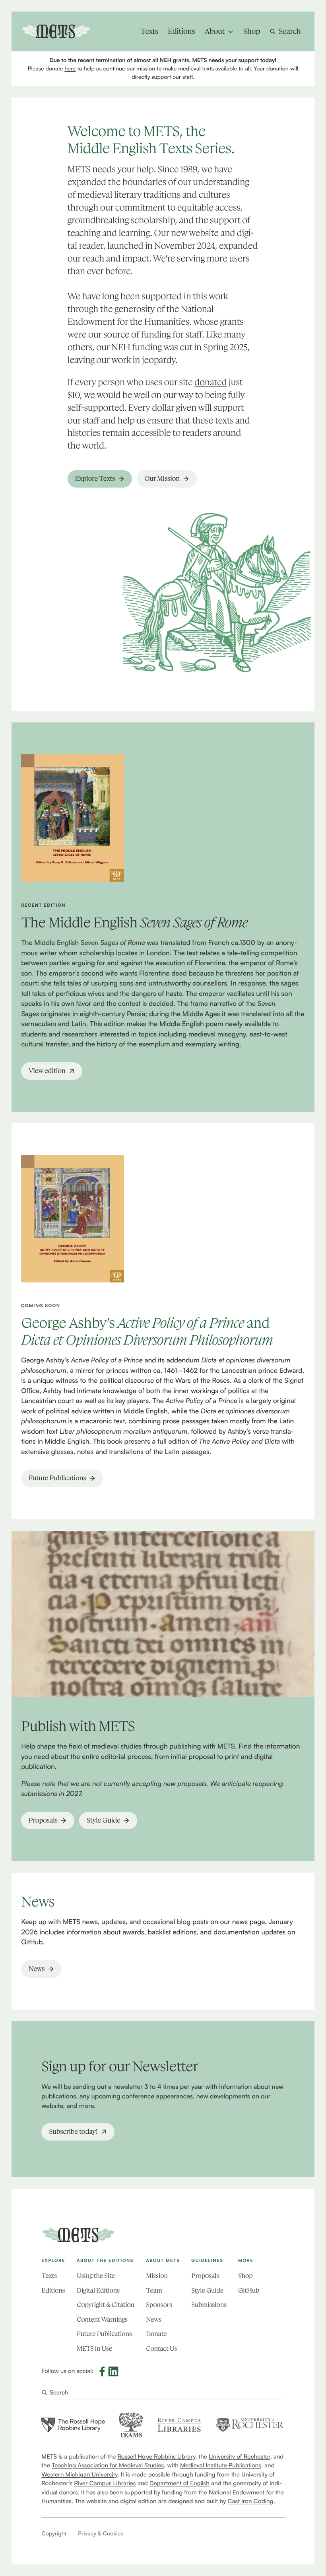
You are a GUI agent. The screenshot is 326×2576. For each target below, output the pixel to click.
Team (154, 2291)
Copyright (54, 2534)
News (153, 2320)
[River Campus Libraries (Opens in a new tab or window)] (179, 2425)
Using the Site (96, 2276)
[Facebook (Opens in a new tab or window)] (102, 2371)
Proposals (205, 2276)
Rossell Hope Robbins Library (157, 2456)
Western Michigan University (79, 2474)
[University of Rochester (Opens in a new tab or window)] (250, 2425)
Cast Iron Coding (251, 2501)
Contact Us (161, 2349)
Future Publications (104, 2334)
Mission (157, 2276)
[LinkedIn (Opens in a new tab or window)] (113, 2371)
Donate (156, 2334)
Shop (245, 2276)
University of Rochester (239, 2456)
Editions (53, 2291)
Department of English (179, 2483)
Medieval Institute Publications (221, 2465)
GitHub (249, 2291)
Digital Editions (98, 2291)
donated (211, 382)
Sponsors (159, 2305)
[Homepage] (78, 2235)
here (70, 69)
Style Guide (207, 2291)
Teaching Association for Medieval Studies (108, 2465)
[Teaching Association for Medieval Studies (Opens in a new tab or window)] (131, 2425)
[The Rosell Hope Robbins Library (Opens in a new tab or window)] (73, 2425)
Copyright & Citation (106, 2305)
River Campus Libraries (105, 2483)
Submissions (209, 2305)
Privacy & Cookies (100, 2534)
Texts (49, 2276)
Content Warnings (102, 2320)
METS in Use (94, 2349)
